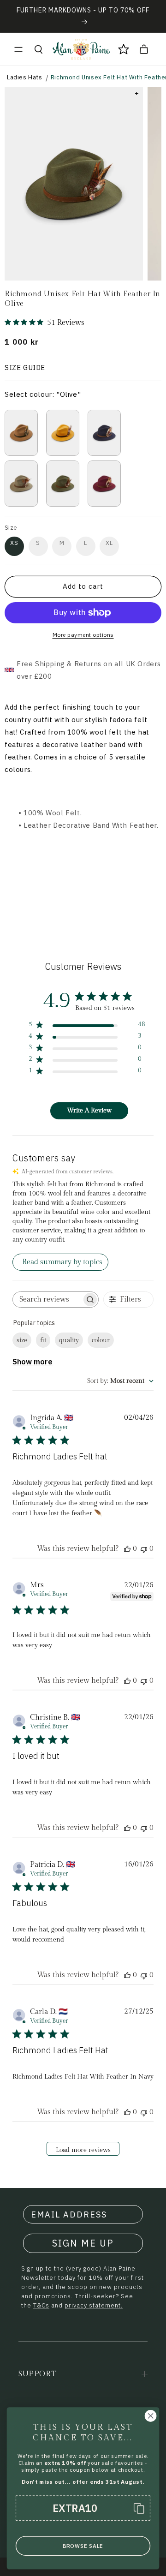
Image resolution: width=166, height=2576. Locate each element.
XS (14, 543)
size (22, 1340)
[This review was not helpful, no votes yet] (144, 1549)
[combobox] (120, 1381)
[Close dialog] (151, 2416)
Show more (33, 1362)
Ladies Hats (25, 77)
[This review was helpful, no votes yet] (127, 1549)
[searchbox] (47, 1300)
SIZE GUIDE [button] (25, 368)
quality (69, 1340)
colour (101, 1340)
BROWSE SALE (83, 2546)
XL (109, 543)
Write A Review (89, 1111)
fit (43, 1340)
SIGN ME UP (83, 2243)
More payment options (83, 635)
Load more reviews (83, 2150)
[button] (18, 49)
